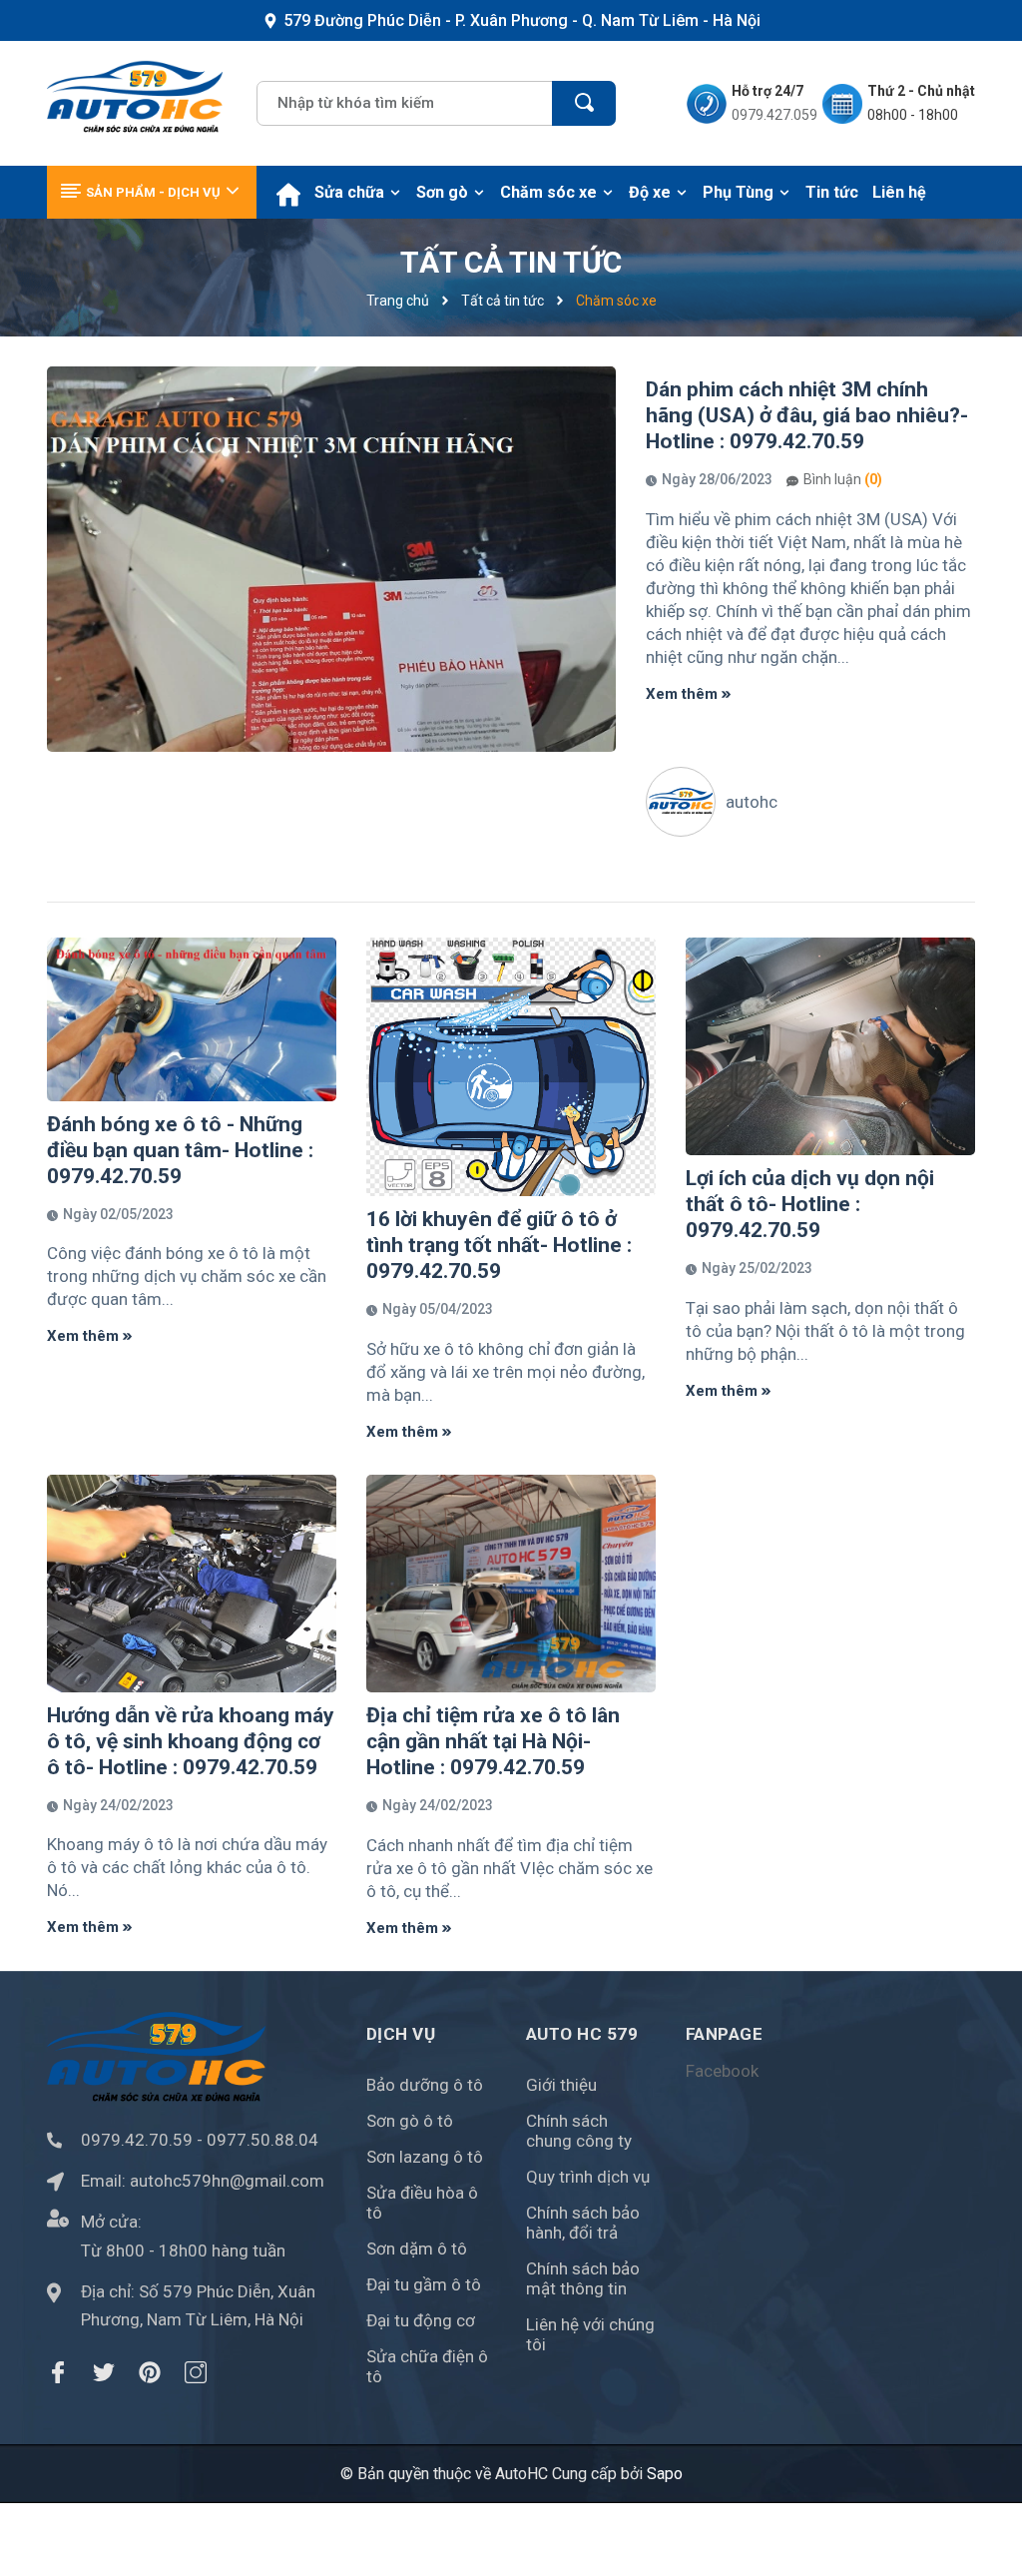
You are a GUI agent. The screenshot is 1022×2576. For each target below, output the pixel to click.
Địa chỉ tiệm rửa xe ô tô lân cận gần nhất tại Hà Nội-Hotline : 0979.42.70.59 (493, 1741)
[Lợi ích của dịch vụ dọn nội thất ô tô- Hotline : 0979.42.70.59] (830, 1046)
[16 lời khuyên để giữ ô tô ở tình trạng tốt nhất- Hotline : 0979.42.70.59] (511, 1066)
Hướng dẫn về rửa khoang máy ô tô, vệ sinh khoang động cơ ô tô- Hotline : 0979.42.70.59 (191, 1741)
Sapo (665, 2474)
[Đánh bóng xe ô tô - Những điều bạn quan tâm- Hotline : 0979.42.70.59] (192, 1019)
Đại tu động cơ (421, 2320)
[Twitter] (104, 2372)
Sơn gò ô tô (410, 2121)
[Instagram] (196, 2372)
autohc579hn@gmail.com (227, 2181)
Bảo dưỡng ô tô (425, 2085)
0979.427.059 (774, 115)
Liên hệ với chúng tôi (590, 2334)
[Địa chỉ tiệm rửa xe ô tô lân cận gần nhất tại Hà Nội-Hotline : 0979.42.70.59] (511, 1583)
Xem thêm (684, 694)
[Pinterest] (150, 2372)
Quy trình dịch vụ (588, 2177)
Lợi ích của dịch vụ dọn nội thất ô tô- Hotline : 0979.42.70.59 (810, 1204)
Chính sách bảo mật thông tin (583, 2278)
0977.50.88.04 (262, 2140)
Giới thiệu (561, 2085)
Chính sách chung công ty (579, 2131)
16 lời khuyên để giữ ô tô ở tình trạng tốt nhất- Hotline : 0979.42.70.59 (499, 1245)
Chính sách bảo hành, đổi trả (583, 2223)
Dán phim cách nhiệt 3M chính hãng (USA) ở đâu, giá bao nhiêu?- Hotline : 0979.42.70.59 (807, 415)
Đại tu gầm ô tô (424, 2284)
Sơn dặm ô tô (417, 2249)
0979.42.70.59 (137, 2140)
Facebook (722, 2071)
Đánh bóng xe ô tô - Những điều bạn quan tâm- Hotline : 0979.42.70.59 (180, 1150)
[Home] (288, 192)
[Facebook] (58, 2372)
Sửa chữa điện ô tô (427, 2366)
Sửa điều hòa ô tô (422, 2203)
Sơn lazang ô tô (425, 2157)
